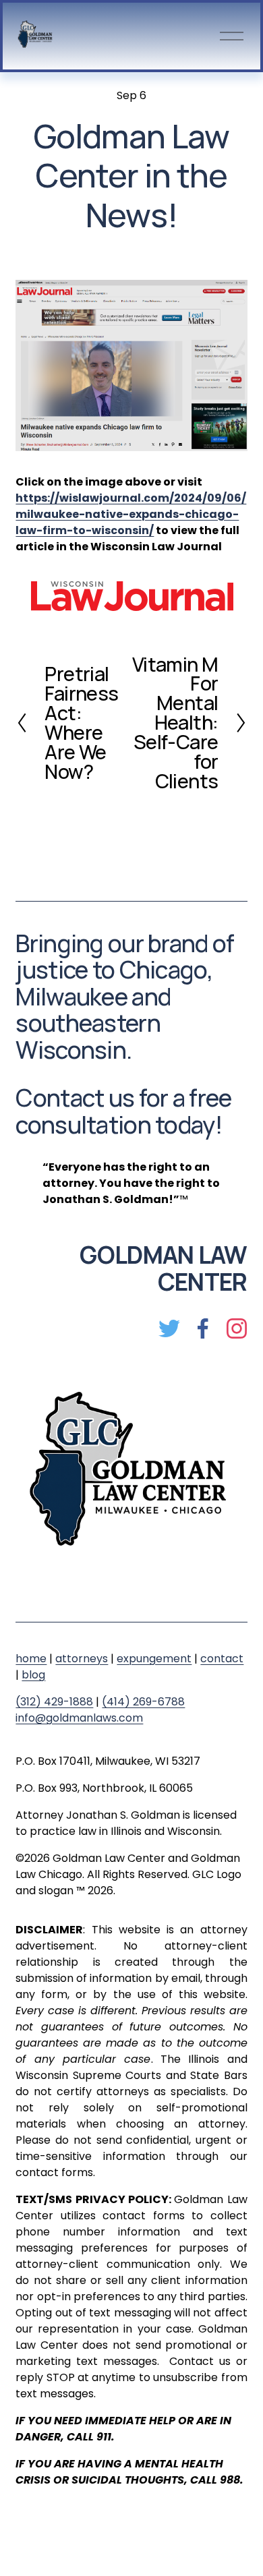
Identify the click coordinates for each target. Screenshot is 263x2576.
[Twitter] (169, 1328)
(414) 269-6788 (143, 1702)
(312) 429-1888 (54, 1702)
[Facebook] (203, 1328)
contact (222, 1659)
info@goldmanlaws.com (79, 1718)
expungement (154, 1659)
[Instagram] (237, 1328)
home (31, 1659)
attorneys (82, 1659)
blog (33, 1675)
